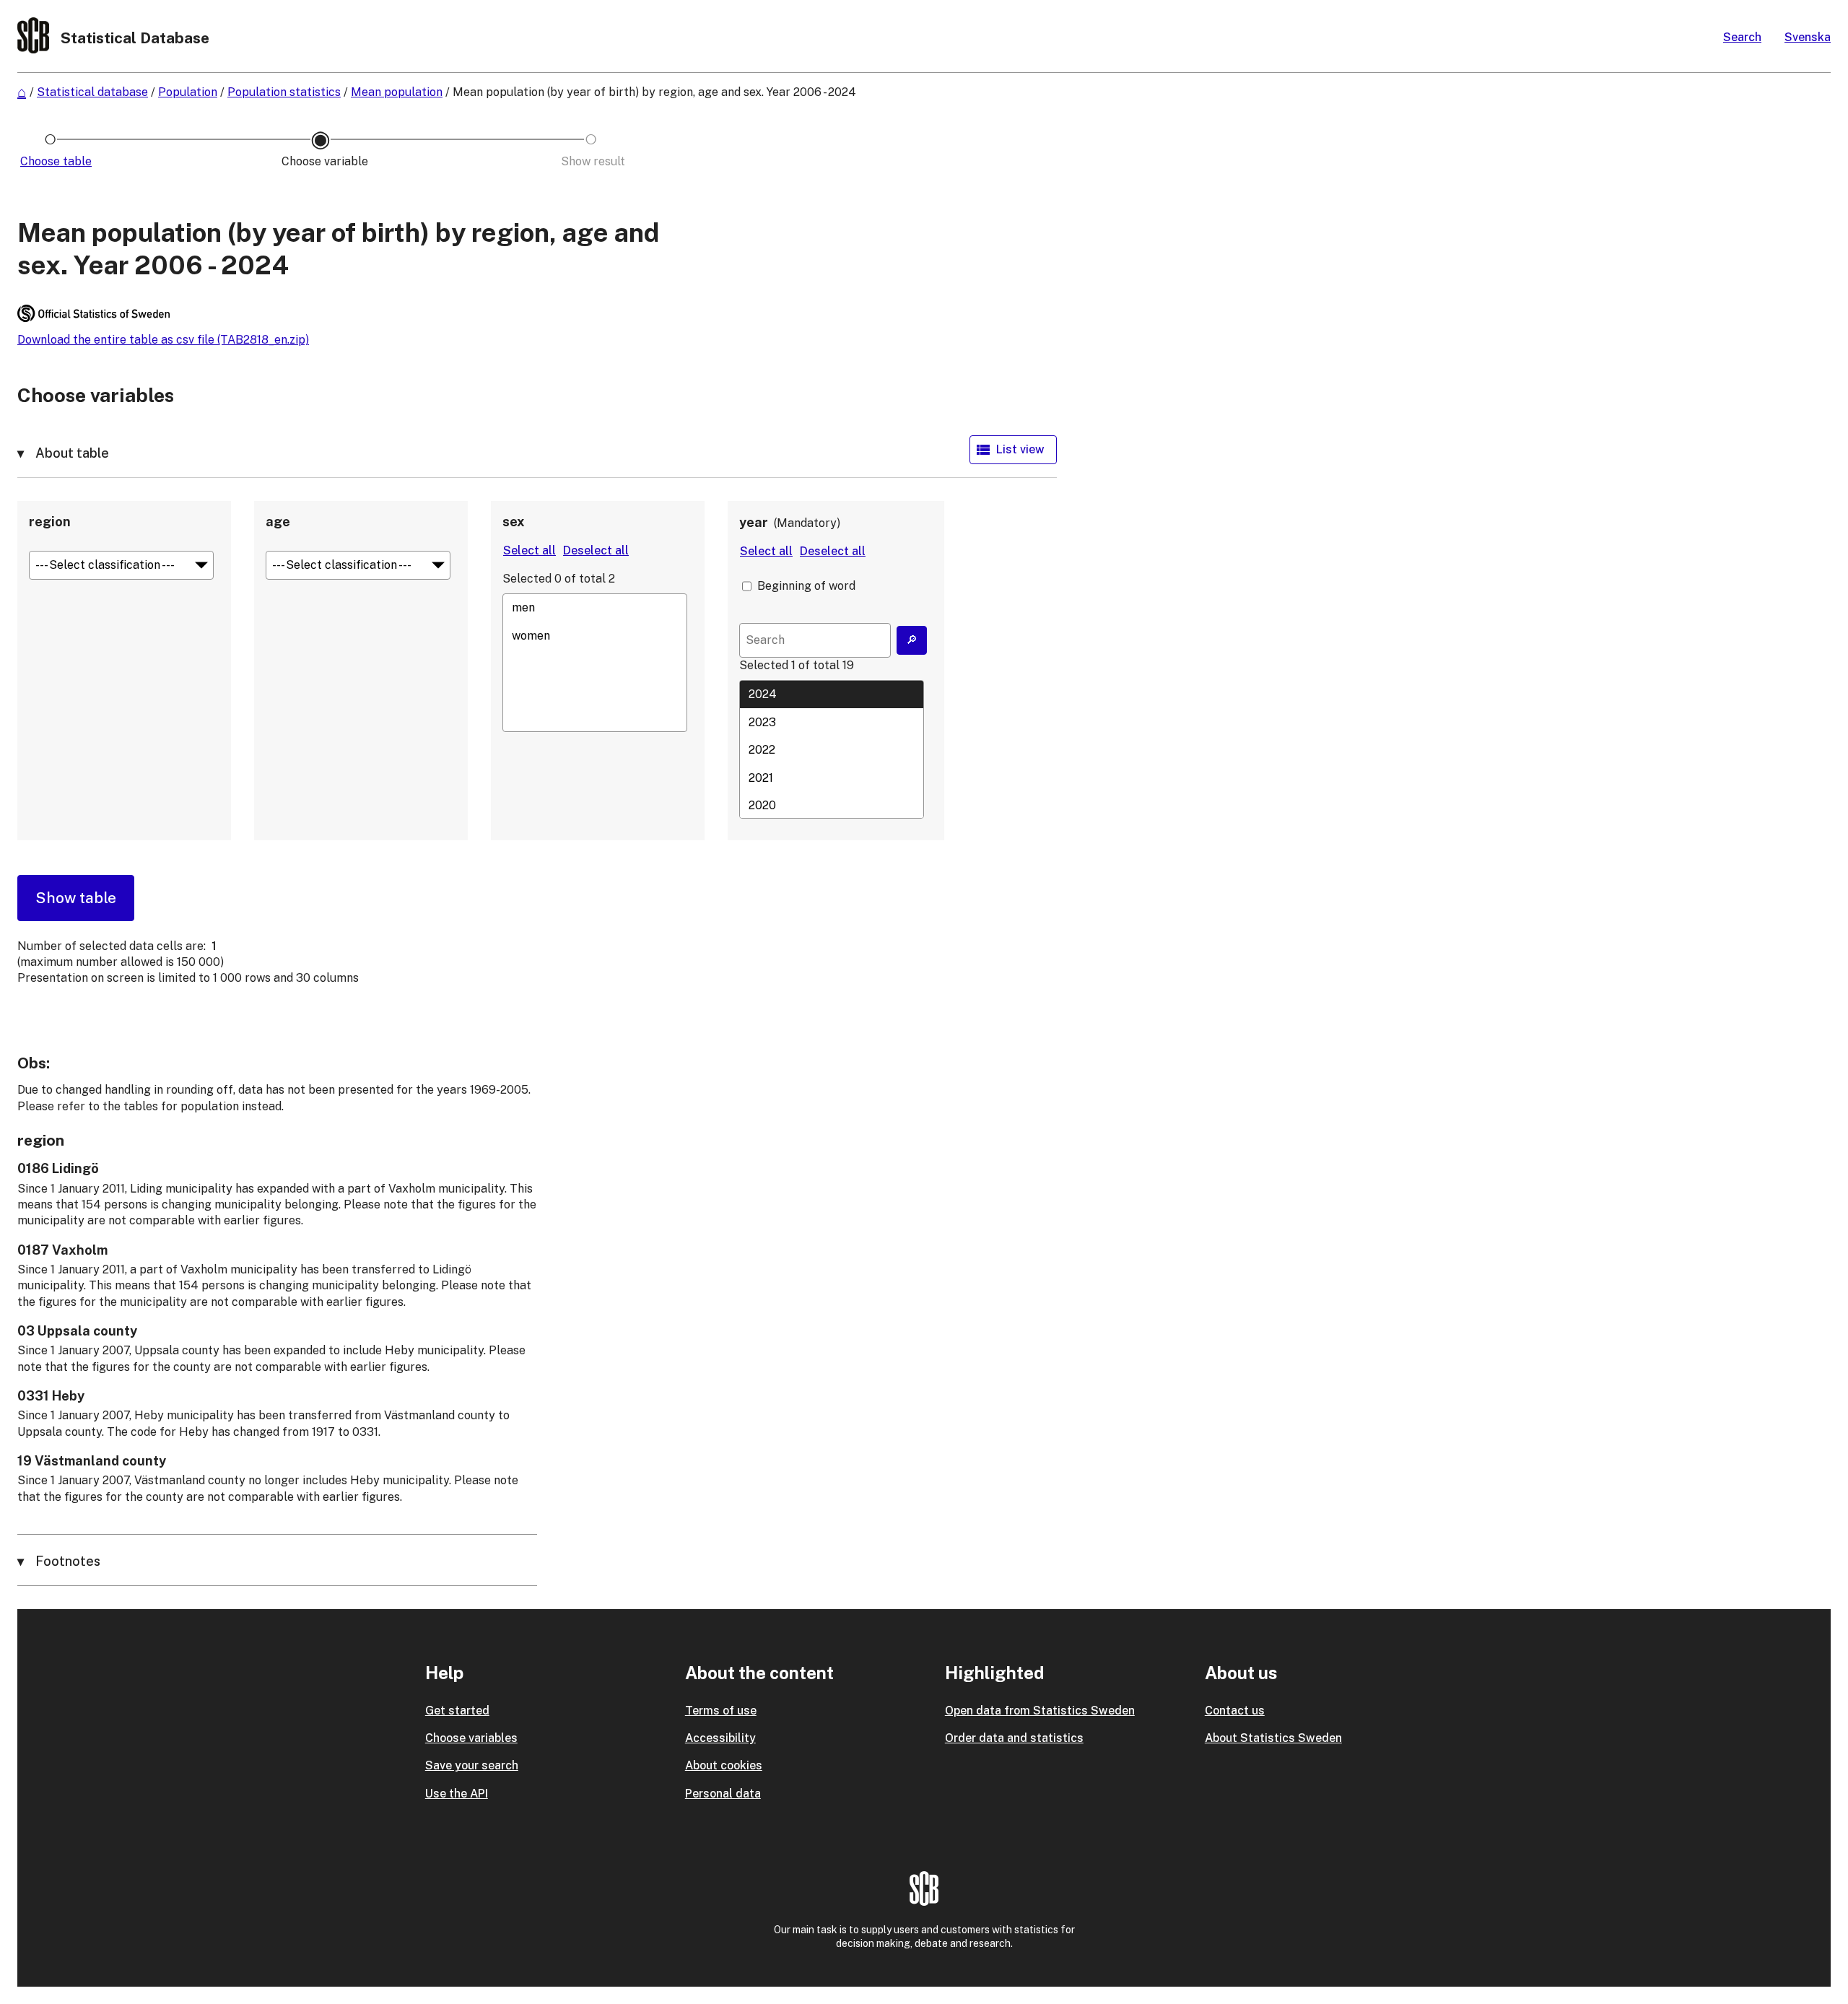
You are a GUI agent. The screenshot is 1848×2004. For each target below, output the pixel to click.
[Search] (912, 640)
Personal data (723, 1794)
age (278, 522)
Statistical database (92, 92)
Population (188, 92)
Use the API (457, 1794)
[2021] (832, 777)
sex (514, 522)
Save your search (472, 1765)
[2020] (832, 805)
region (50, 522)
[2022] (832, 750)
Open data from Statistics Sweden (1040, 1711)
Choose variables (471, 1738)
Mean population (397, 92)
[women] (595, 635)
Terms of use (721, 1711)
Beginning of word (806, 586)
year (754, 522)
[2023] (832, 722)
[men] (595, 608)
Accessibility (720, 1738)
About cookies (724, 1765)
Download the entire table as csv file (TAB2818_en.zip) (163, 340)
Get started (457, 1711)
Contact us (1235, 1711)
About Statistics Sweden (1273, 1738)
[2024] (832, 694)
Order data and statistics (1014, 1738)
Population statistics (284, 92)
